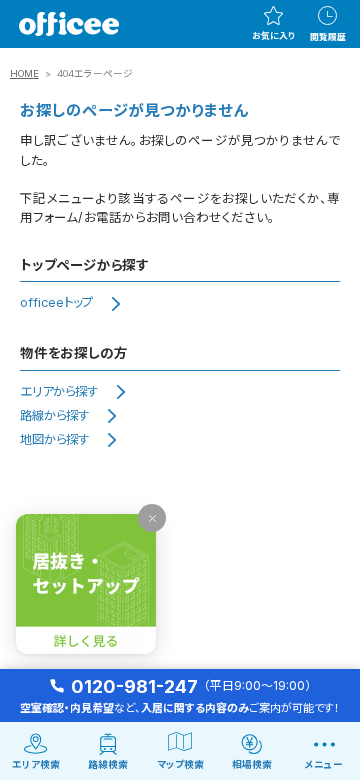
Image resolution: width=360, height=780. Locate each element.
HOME (24, 73)
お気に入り (273, 36)
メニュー (324, 764)
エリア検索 (36, 764)
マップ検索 (180, 764)
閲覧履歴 (328, 37)
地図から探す (54, 439)
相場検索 (252, 764)
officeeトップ (56, 302)
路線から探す (54, 415)
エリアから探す (59, 391)
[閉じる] (152, 518)
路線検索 (108, 764)
